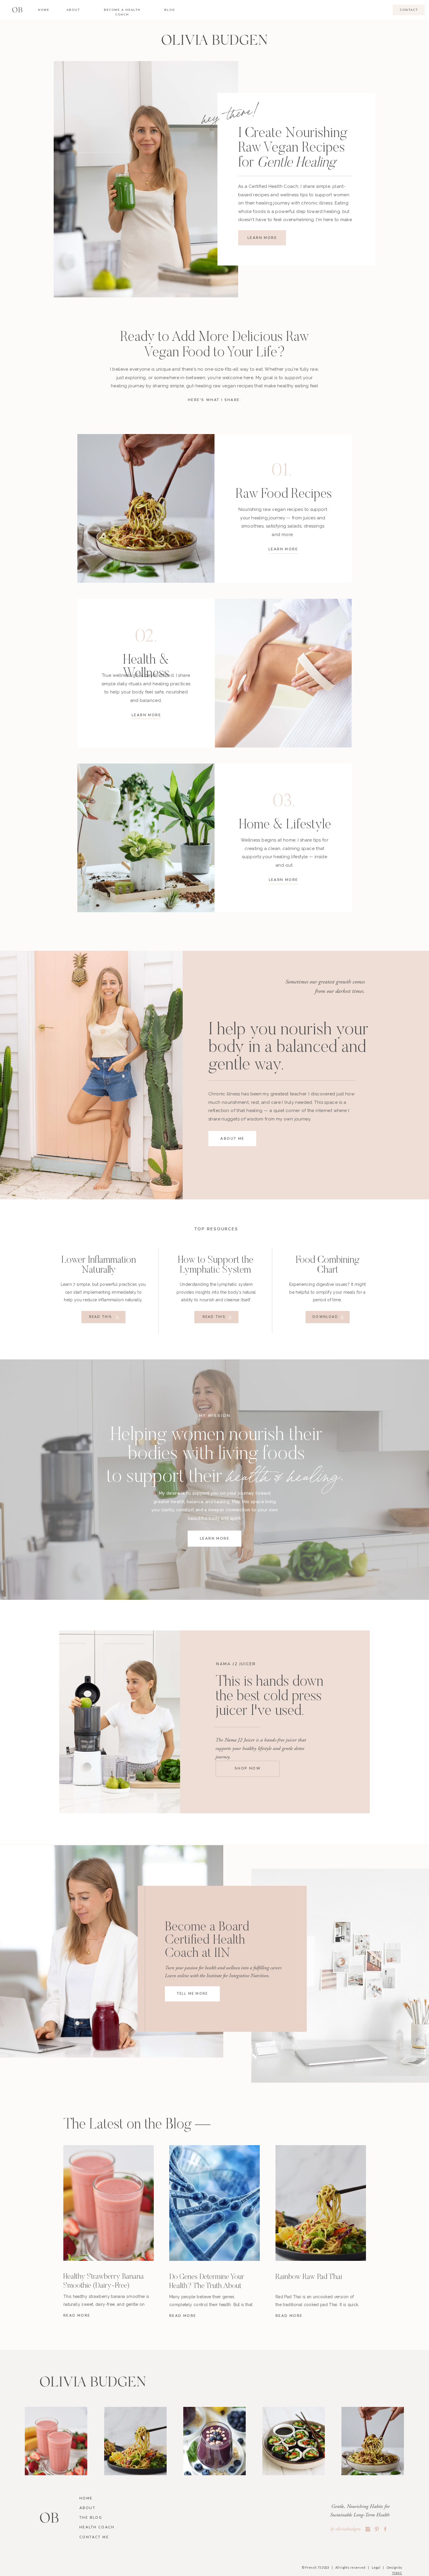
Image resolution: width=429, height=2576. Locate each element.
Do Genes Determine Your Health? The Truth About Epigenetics (207, 2286)
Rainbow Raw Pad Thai (309, 2277)
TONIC (397, 2573)
